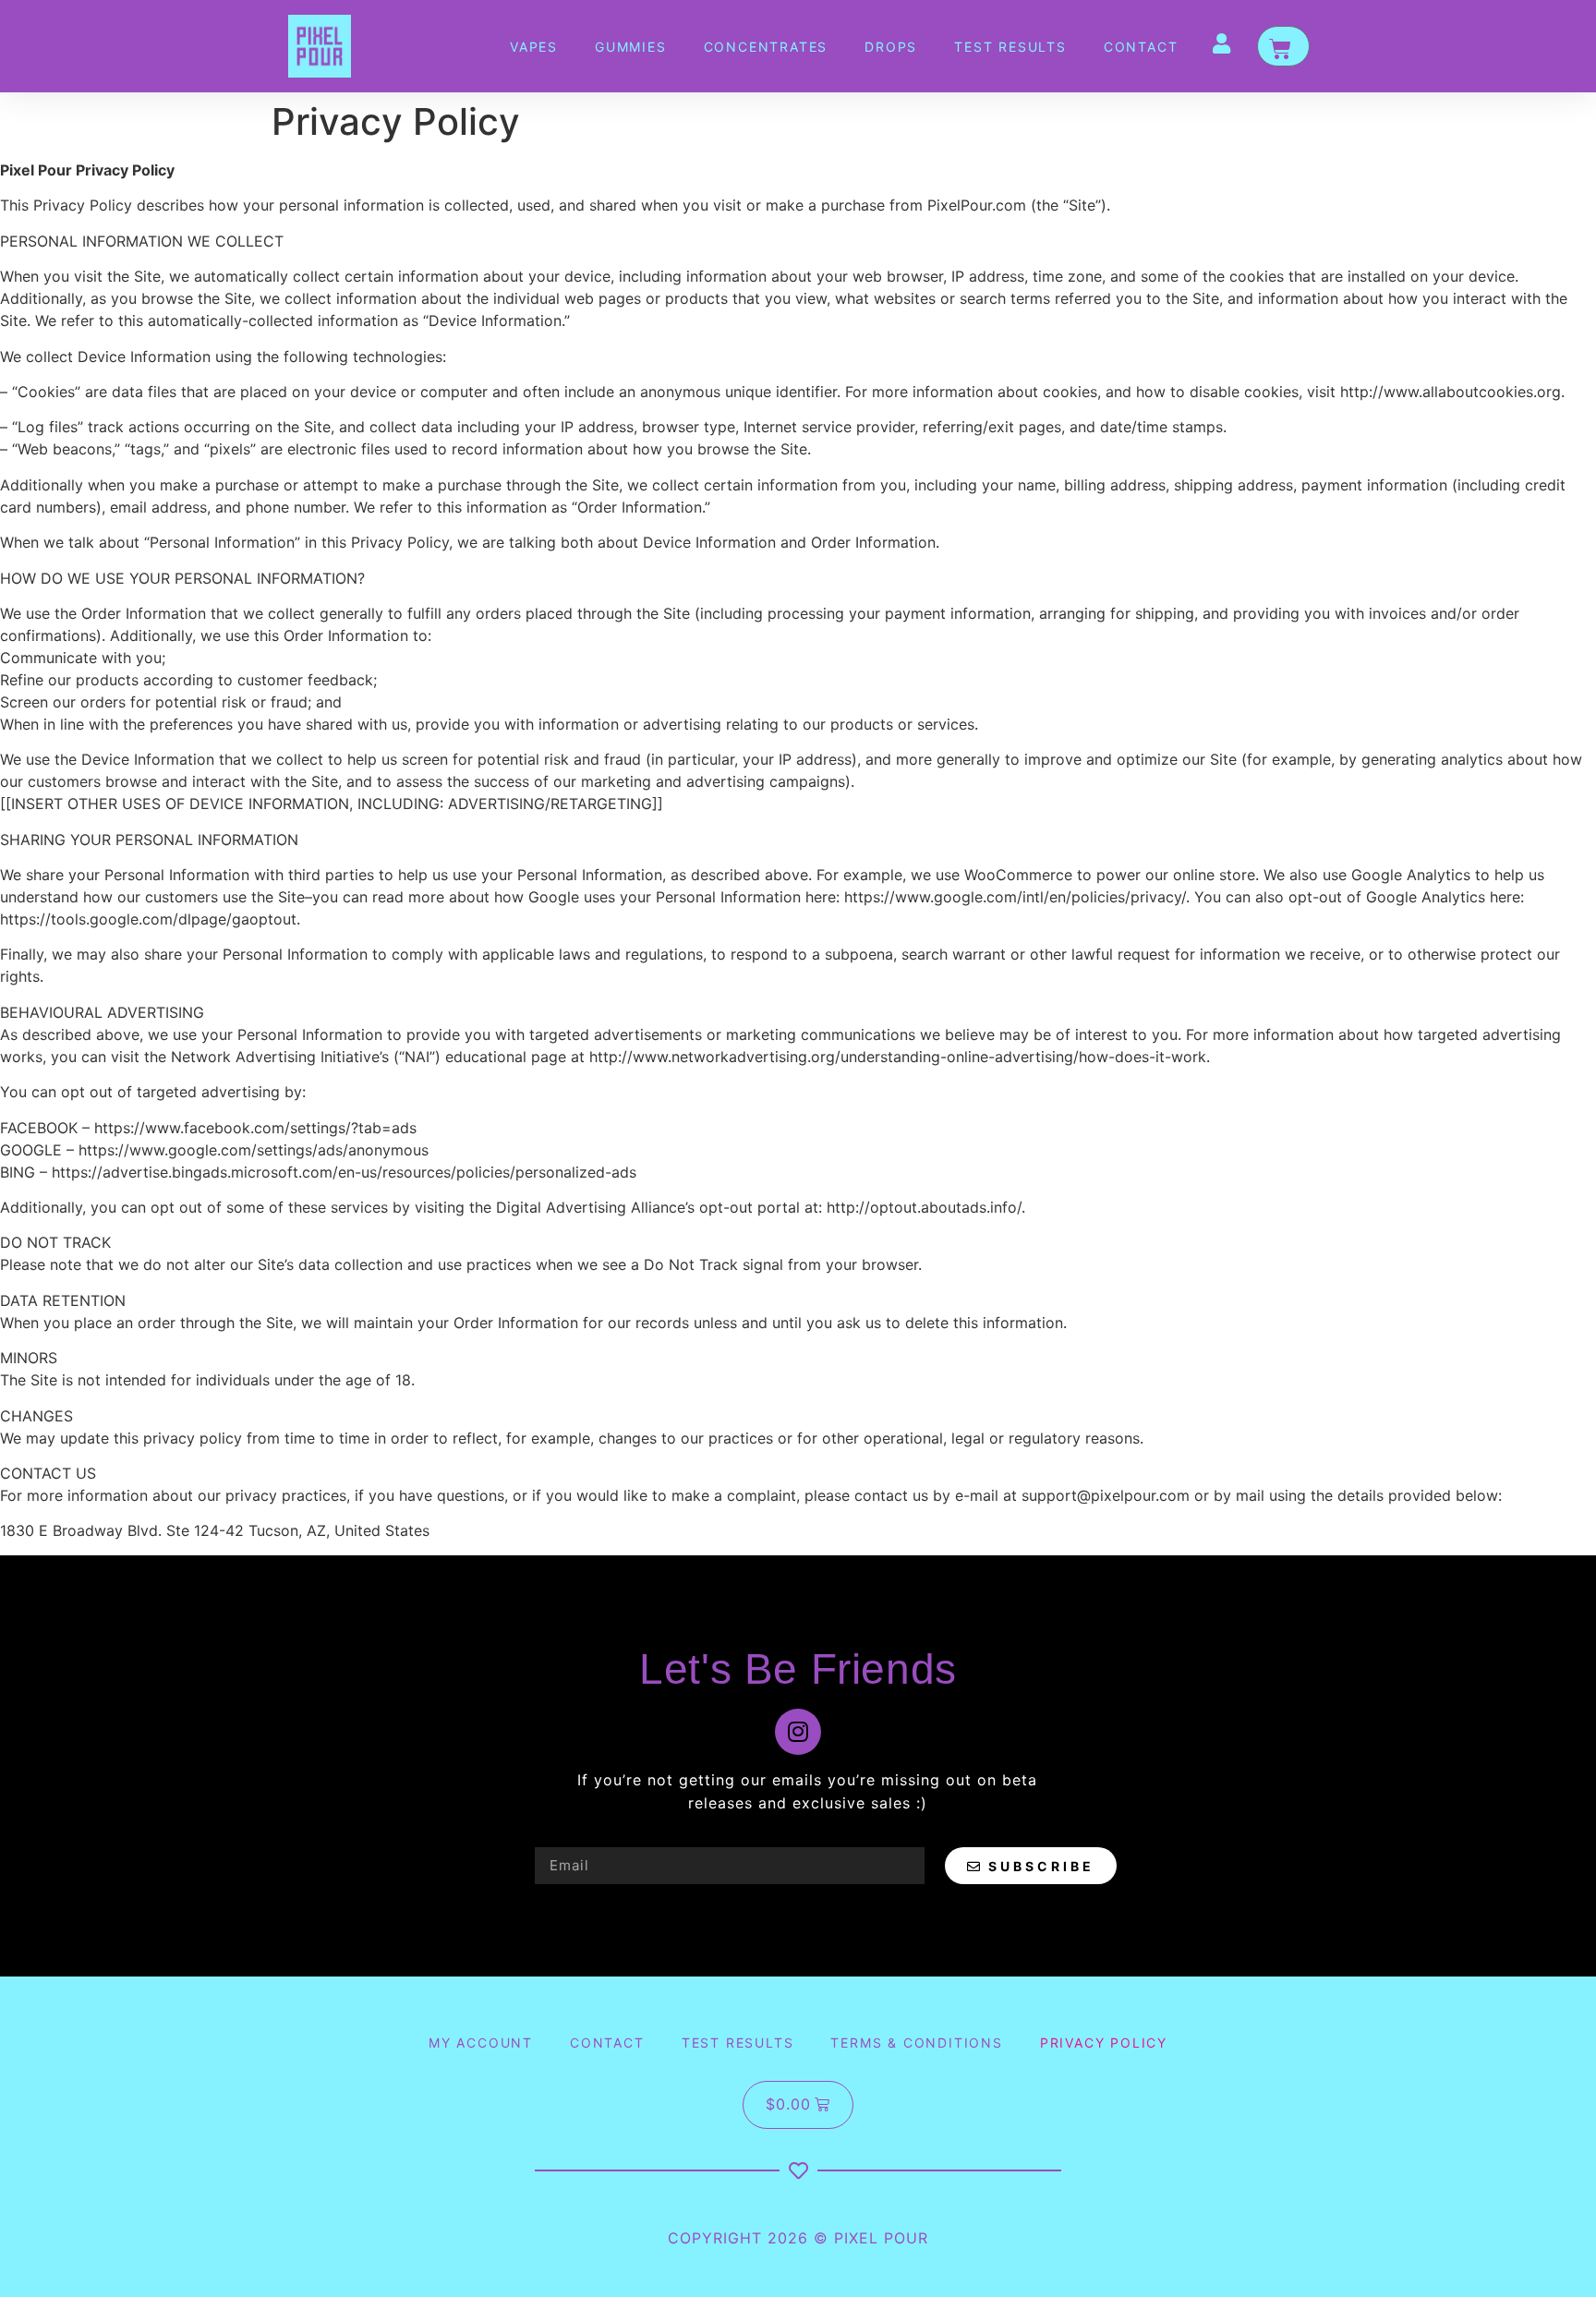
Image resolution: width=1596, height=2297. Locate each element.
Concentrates (766, 47)
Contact (1141, 47)
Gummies (631, 47)
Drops (891, 47)
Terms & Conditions (916, 2043)
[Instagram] (798, 1732)
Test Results (1010, 47)
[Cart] (1283, 46)
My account (481, 2043)
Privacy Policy (1104, 2043)
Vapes (534, 47)
